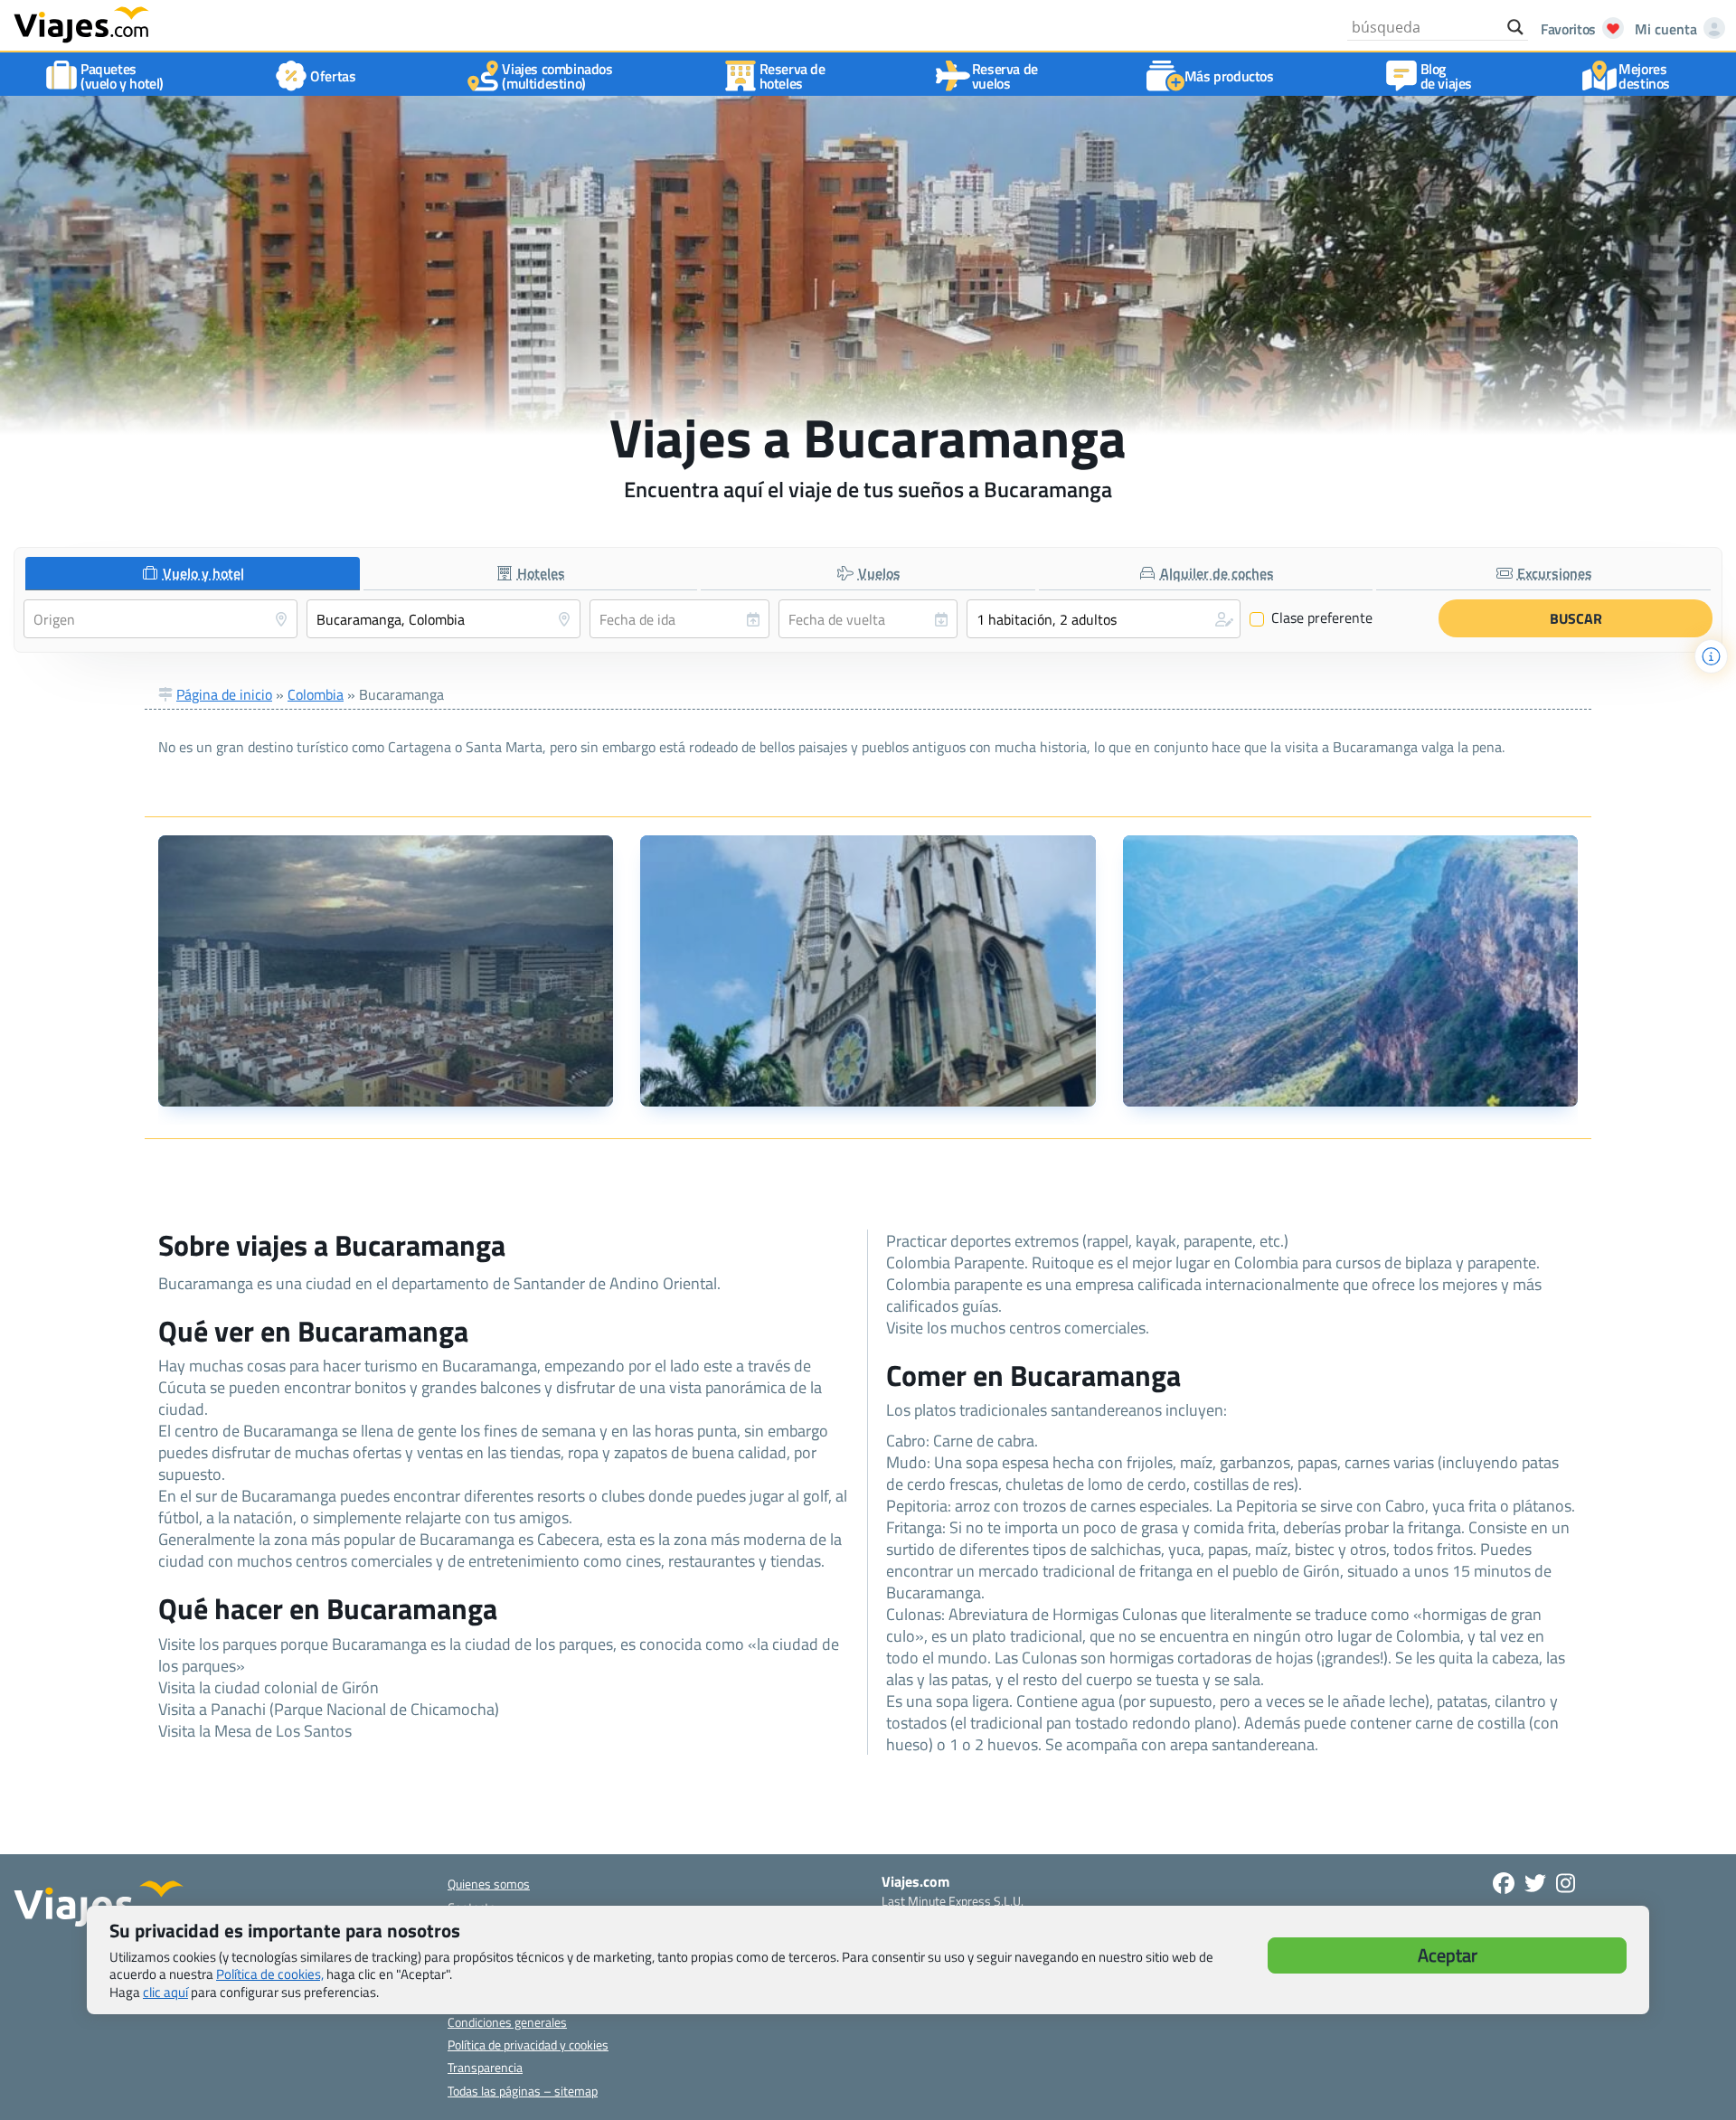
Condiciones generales (507, 2022)
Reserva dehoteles (793, 76)
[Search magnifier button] (1515, 27)
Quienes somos (489, 1884)
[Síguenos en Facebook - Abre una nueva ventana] (1504, 1883)
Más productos (1229, 76)
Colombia (316, 694)
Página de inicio (224, 694)
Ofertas (333, 76)
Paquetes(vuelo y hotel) (122, 76)
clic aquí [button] (165, 1992)
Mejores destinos (1644, 76)
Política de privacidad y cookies (528, 2045)
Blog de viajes (1446, 76)
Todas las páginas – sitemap (523, 2091)
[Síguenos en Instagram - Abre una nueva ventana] (1566, 1883)
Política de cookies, (270, 1974)
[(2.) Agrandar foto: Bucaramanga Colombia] (868, 971)
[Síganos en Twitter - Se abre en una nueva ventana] (1535, 1883)
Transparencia (485, 2067)
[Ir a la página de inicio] (81, 24)
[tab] (193, 574)
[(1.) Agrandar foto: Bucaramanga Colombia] (386, 971)
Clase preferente (1311, 618)
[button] (1104, 619)
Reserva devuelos (1005, 76)
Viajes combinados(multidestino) (557, 76)
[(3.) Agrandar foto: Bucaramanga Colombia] (1350, 971)
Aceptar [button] (1448, 1955)
